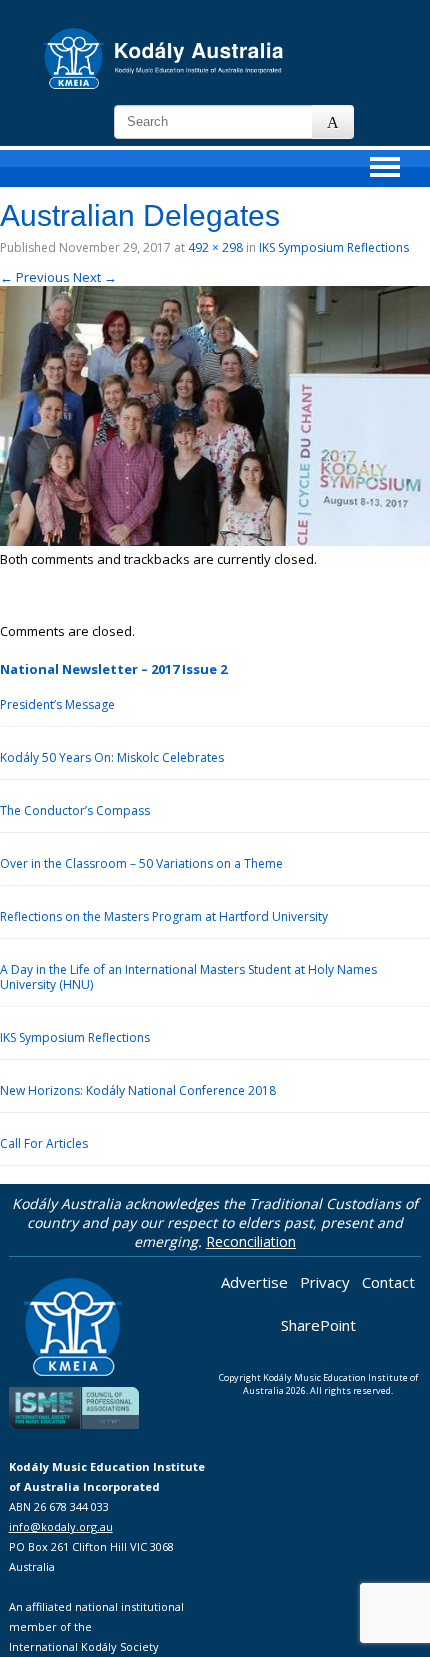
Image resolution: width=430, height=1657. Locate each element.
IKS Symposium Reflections (334, 247)
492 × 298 (215, 247)
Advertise (254, 1282)
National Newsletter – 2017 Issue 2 (113, 669)
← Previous (35, 277)
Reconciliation (251, 1241)
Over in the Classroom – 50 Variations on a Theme (141, 863)
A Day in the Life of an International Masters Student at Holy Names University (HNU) (188, 977)
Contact (388, 1282)
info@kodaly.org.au (61, 1526)
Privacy (325, 1282)
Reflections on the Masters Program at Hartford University (164, 916)
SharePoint (318, 1325)
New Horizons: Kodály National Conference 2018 (138, 1090)
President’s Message (57, 704)
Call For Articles (44, 1143)
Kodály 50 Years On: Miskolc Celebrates (112, 757)
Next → (95, 277)
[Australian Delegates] (215, 541)
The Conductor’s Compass (75, 810)
